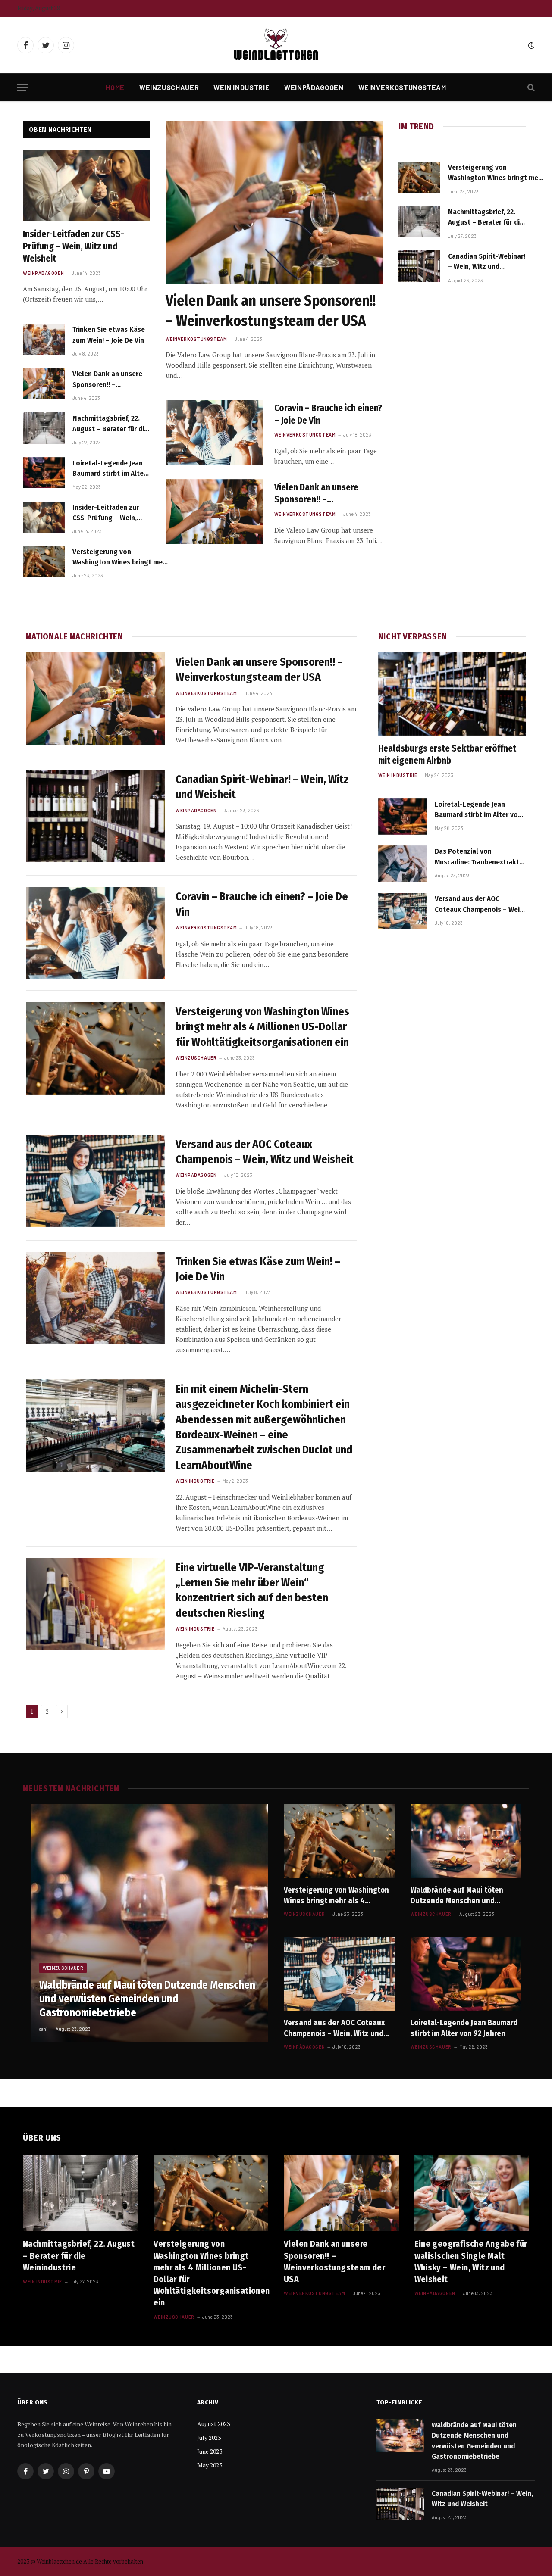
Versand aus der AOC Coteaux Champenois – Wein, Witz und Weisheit (265, 1152)
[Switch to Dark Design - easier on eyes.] (530, 45)
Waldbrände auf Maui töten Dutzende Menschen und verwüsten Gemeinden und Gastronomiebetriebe (147, 1999)
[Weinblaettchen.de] (276, 45)
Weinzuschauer (169, 87)
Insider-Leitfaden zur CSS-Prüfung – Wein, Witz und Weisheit (74, 246)
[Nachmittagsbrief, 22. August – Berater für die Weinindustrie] (44, 428)
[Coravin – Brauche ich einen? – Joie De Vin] (215, 432)
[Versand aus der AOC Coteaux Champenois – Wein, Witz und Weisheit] (95, 1181)
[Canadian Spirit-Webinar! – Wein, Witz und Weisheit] (419, 266)
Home (115, 87)
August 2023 (213, 2424)
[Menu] (23, 88)
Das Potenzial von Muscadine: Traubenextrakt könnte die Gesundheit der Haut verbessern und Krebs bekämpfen (477, 857)
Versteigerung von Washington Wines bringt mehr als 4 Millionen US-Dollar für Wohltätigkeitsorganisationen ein (121, 558)
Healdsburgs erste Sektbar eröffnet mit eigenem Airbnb (447, 755)
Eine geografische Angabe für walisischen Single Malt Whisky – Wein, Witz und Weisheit (471, 2261)
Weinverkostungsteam (402, 87)
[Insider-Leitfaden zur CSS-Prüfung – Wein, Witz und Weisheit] (86, 185)
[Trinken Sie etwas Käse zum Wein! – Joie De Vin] (44, 339)
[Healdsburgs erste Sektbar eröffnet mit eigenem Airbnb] (452, 694)
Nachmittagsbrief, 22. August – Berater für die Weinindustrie (110, 424)
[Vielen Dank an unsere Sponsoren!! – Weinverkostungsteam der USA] (44, 384)
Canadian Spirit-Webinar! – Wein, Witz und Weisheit (487, 262)
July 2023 (209, 2437)
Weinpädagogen (314, 87)
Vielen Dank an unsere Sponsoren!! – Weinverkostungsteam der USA (108, 380)
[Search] (530, 88)
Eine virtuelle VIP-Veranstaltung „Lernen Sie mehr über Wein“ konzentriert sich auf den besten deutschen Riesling (252, 1590)
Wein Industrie (241, 87)
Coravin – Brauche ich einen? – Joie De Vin (328, 414)
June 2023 (210, 2451)
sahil (44, 2029)
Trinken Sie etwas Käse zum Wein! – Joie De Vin (109, 335)
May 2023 (210, 2465)
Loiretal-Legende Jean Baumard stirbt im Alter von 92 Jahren (109, 469)
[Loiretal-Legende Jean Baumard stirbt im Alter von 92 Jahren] (44, 473)
